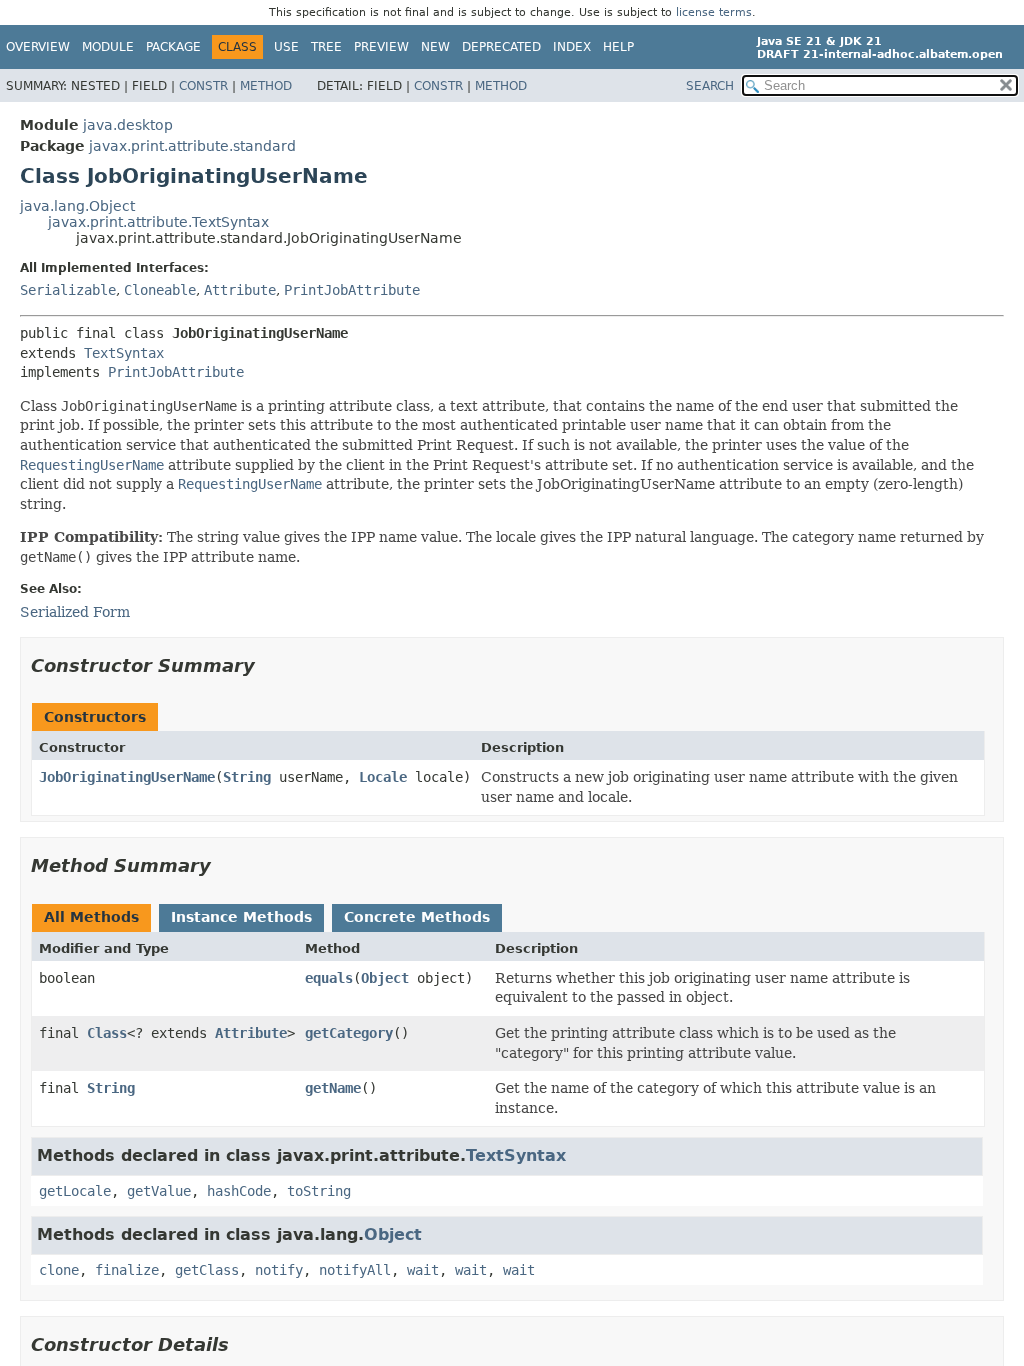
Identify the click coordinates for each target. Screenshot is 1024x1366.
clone (59, 1270)
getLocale (75, 1191)
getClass (207, 1270)
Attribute (240, 290)
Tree (326, 47)
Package (173, 47)
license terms (714, 12)
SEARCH (710, 86)
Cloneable (160, 290)
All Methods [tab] (91, 917)
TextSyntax (124, 353)
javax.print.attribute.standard (192, 146)
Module (108, 47)
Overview (38, 47)
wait (423, 1270)
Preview (381, 47)
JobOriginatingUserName (127, 777)
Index (572, 47)
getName (333, 1088)
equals (329, 978)
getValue (159, 1191)
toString (319, 1191)
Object (385, 978)
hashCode (239, 1191)
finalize (127, 1270)
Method (266, 86)
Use (286, 47)
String (247, 777)
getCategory (349, 1033)
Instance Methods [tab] (241, 917)
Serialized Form (75, 612)
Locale (383, 777)
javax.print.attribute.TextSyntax (158, 222)
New (435, 47)
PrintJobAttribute (352, 290)
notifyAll (355, 1270)
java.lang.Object (77, 206)
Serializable (68, 290)
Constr (203, 86)
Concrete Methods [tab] (417, 917)
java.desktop (128, 125)
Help (618, 47)
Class (107, 1033)
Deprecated (501, 47)
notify (279, 1270)
